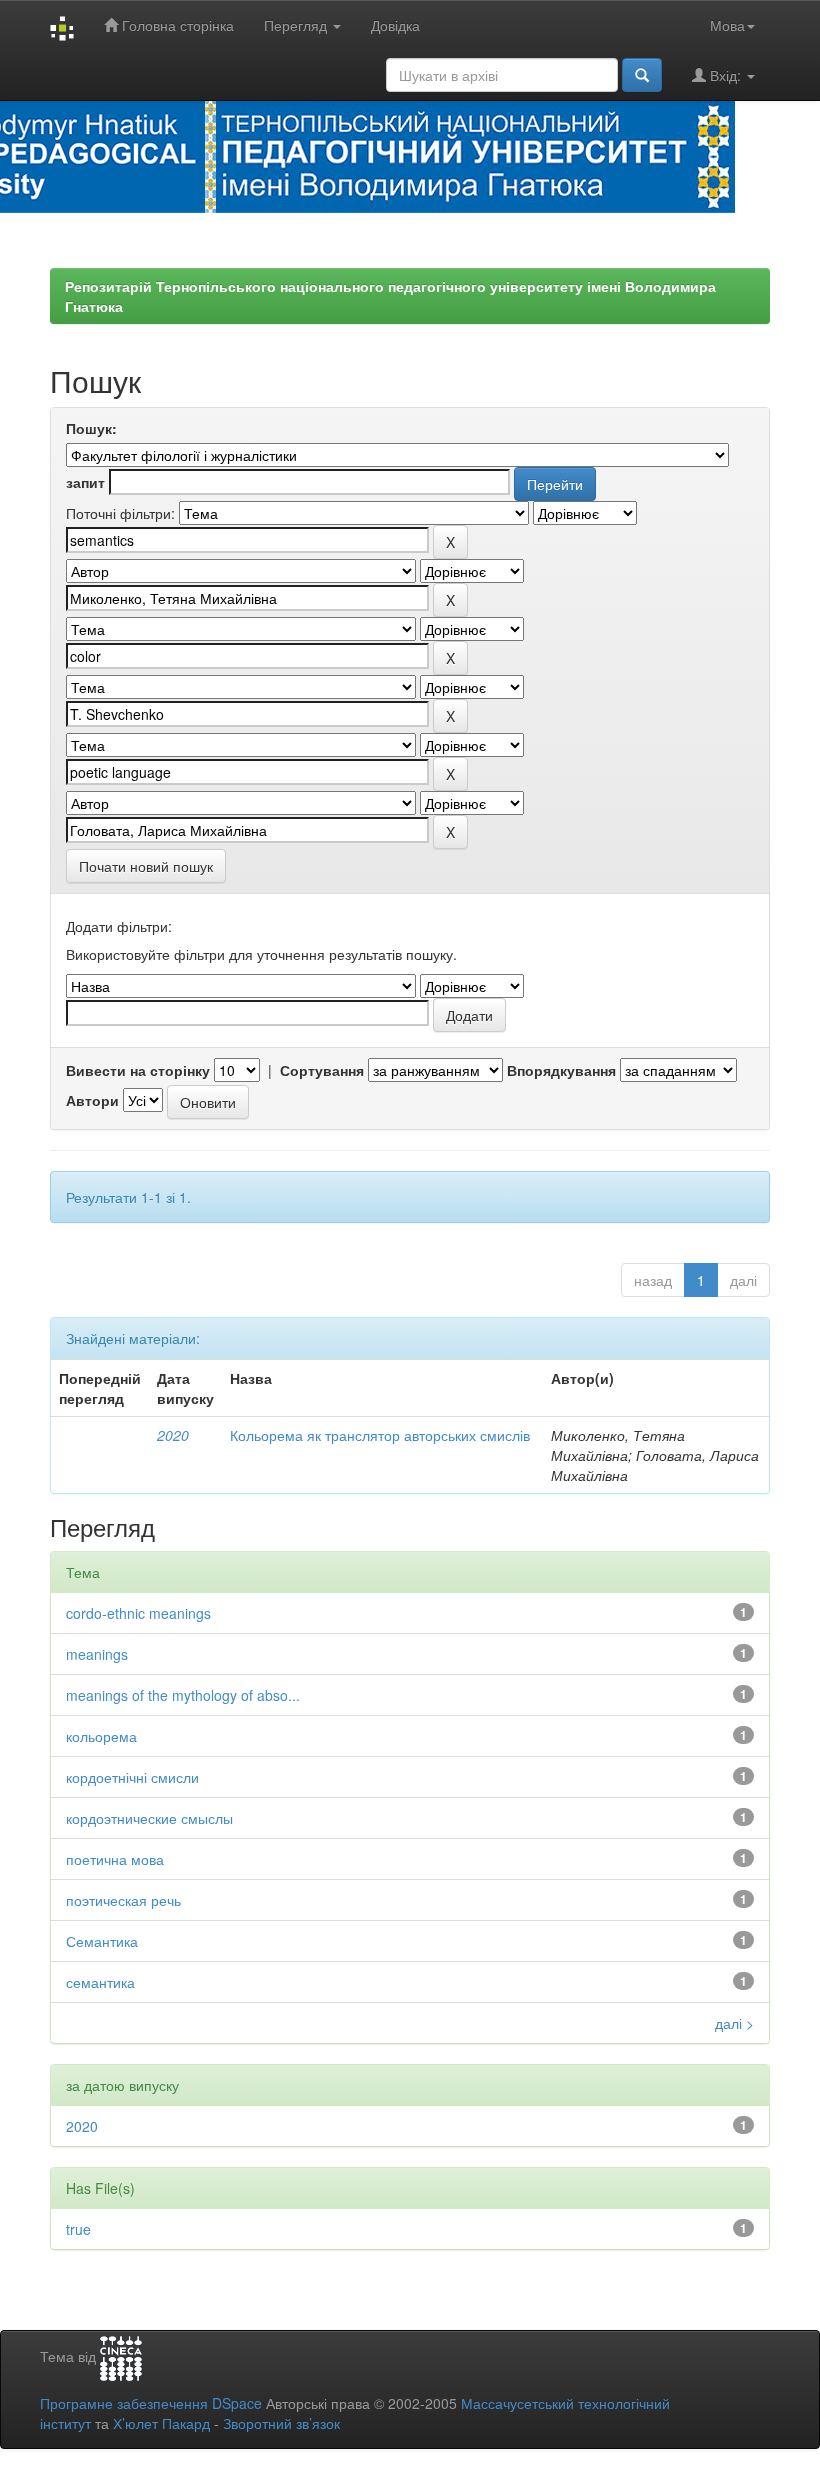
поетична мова (115, 1859)
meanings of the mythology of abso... (183, 1695)
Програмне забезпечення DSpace (151, 2403)
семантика (100, 1982)
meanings (97, 1654)
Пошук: (91, 428)
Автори (92, 1100)
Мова (727, 25)
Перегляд (297, 25)
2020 (173, 1435)
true (78, 2229)
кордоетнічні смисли (132, 1777)
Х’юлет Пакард (161, 2423)
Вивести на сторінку (138, 1070)
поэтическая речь (123, 1900)
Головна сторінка (176, 25)
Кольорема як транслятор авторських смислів (380, 1435)
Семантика (102, 1941)
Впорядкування (561, 1070)
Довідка (395, 25)
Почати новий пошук (146, 866)
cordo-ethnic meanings (138, 1613)
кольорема (101, 1736)
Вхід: (725, 75)
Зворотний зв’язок (281, 2423)
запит (85, 482)
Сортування (322, 1070)
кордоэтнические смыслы (149, 1818)
